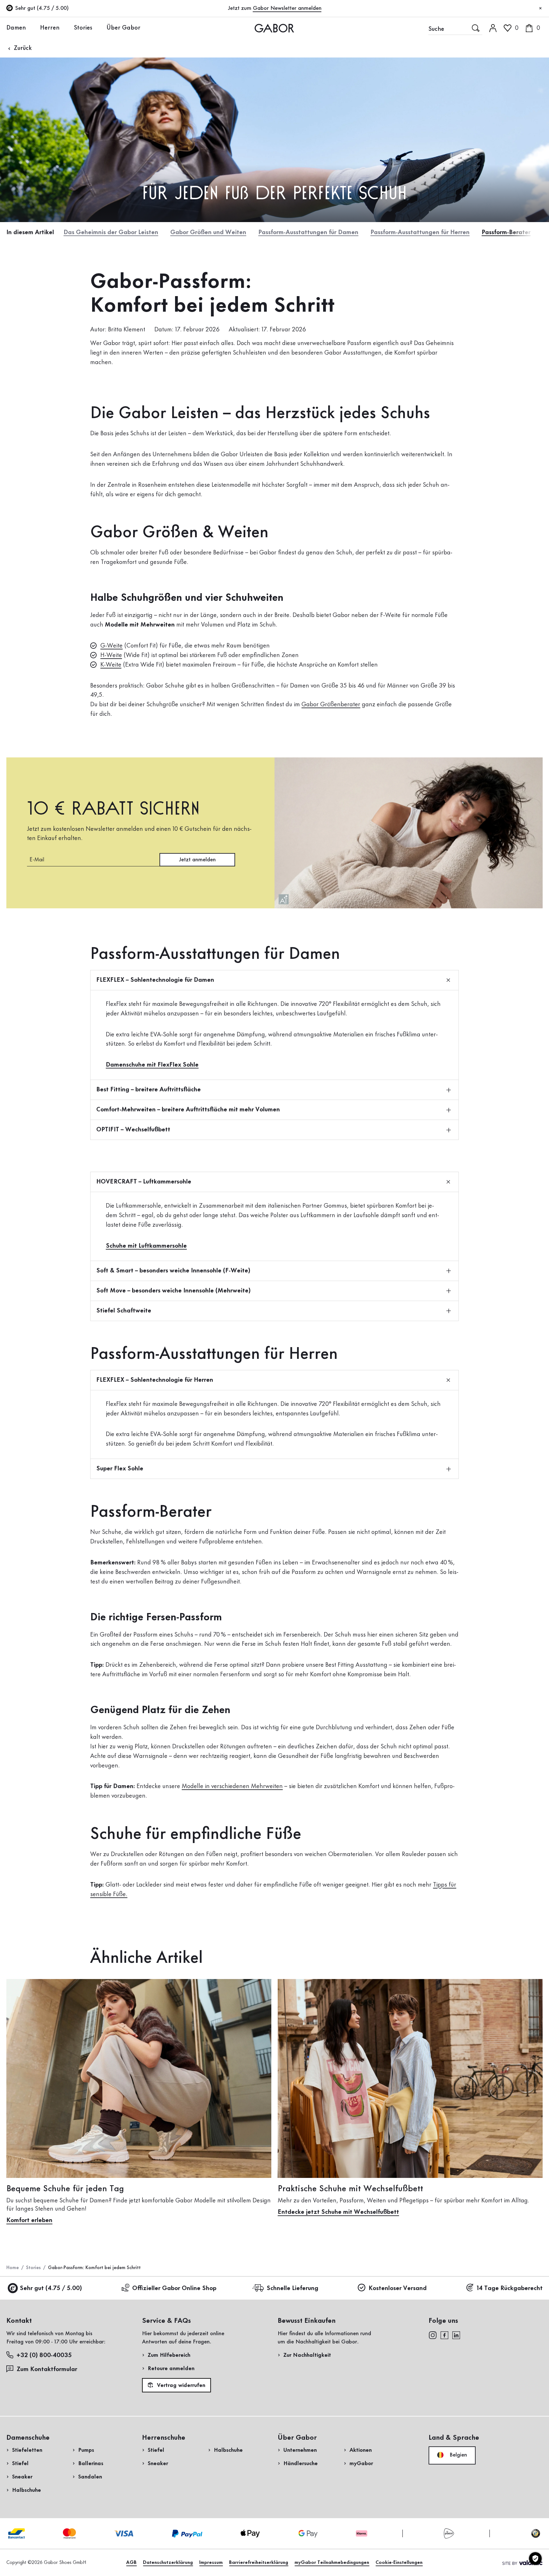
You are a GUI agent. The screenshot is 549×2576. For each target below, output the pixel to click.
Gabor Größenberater (331, 705)
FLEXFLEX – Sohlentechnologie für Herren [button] (155, 1380)
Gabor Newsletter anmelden (287, 8)
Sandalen (90, 2477)
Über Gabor (123, 28)
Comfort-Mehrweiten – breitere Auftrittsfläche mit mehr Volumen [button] (188, 1110)
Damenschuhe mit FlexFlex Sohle (152, 1065)
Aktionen (361, 2450)
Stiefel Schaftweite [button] (124, 1311)
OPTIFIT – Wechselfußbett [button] (133, 1130)
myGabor (361, 2464)
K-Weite (111, 665)
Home (13, 2268)
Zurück (22, 48)
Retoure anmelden (171, 2369)
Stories (83, 28)
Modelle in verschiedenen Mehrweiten (232, 1786)
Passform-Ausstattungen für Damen (308, 233)
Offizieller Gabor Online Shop (174, 2288)
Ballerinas (91, 2464)
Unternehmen (300, 2450)
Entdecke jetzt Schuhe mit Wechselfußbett (338, 2212)
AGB (131, 2563)
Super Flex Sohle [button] (120, 1469)
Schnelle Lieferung (292, 2288)
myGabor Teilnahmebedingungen (332, 2563)
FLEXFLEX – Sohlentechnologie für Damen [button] (155, 980)
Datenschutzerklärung (168, 2563)
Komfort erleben (29, 2220)
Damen (16, 28)
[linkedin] (456, 2335)
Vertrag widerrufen (180, 2385)
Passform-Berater (506, 233)
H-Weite (111, 655)
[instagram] (433, 2335)
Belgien (457, 2455)
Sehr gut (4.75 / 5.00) (51, 2288)
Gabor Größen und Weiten (208, 233)
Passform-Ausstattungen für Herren (420, 233)
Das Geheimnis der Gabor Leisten (111, 233)
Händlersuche (301, 2464)
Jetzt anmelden (197, 860)
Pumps (86, 2450)
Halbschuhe (27, 2490)
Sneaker (22, 2477)
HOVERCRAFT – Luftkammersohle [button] (144, 1182)
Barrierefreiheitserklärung (259, 2563)
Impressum (211, 2563)
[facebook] (444, 2335)
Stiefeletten (27, 2450)
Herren (50, 28)
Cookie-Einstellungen (399, 2563)
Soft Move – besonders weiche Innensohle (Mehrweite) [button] (173, 1291)
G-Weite (112, 646)
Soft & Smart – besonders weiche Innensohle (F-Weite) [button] (173, 1271)
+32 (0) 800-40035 (44, 2356)
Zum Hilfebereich (169, 2355)
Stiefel (20, 2464)
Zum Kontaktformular (48, 2369)
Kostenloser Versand (398, 2288)
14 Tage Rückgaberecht (510, 2288)
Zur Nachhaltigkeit (307, 2355)
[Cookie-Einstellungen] (535, 2559)
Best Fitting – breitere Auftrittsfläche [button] (149, 1090)
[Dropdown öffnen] (30, 28)
